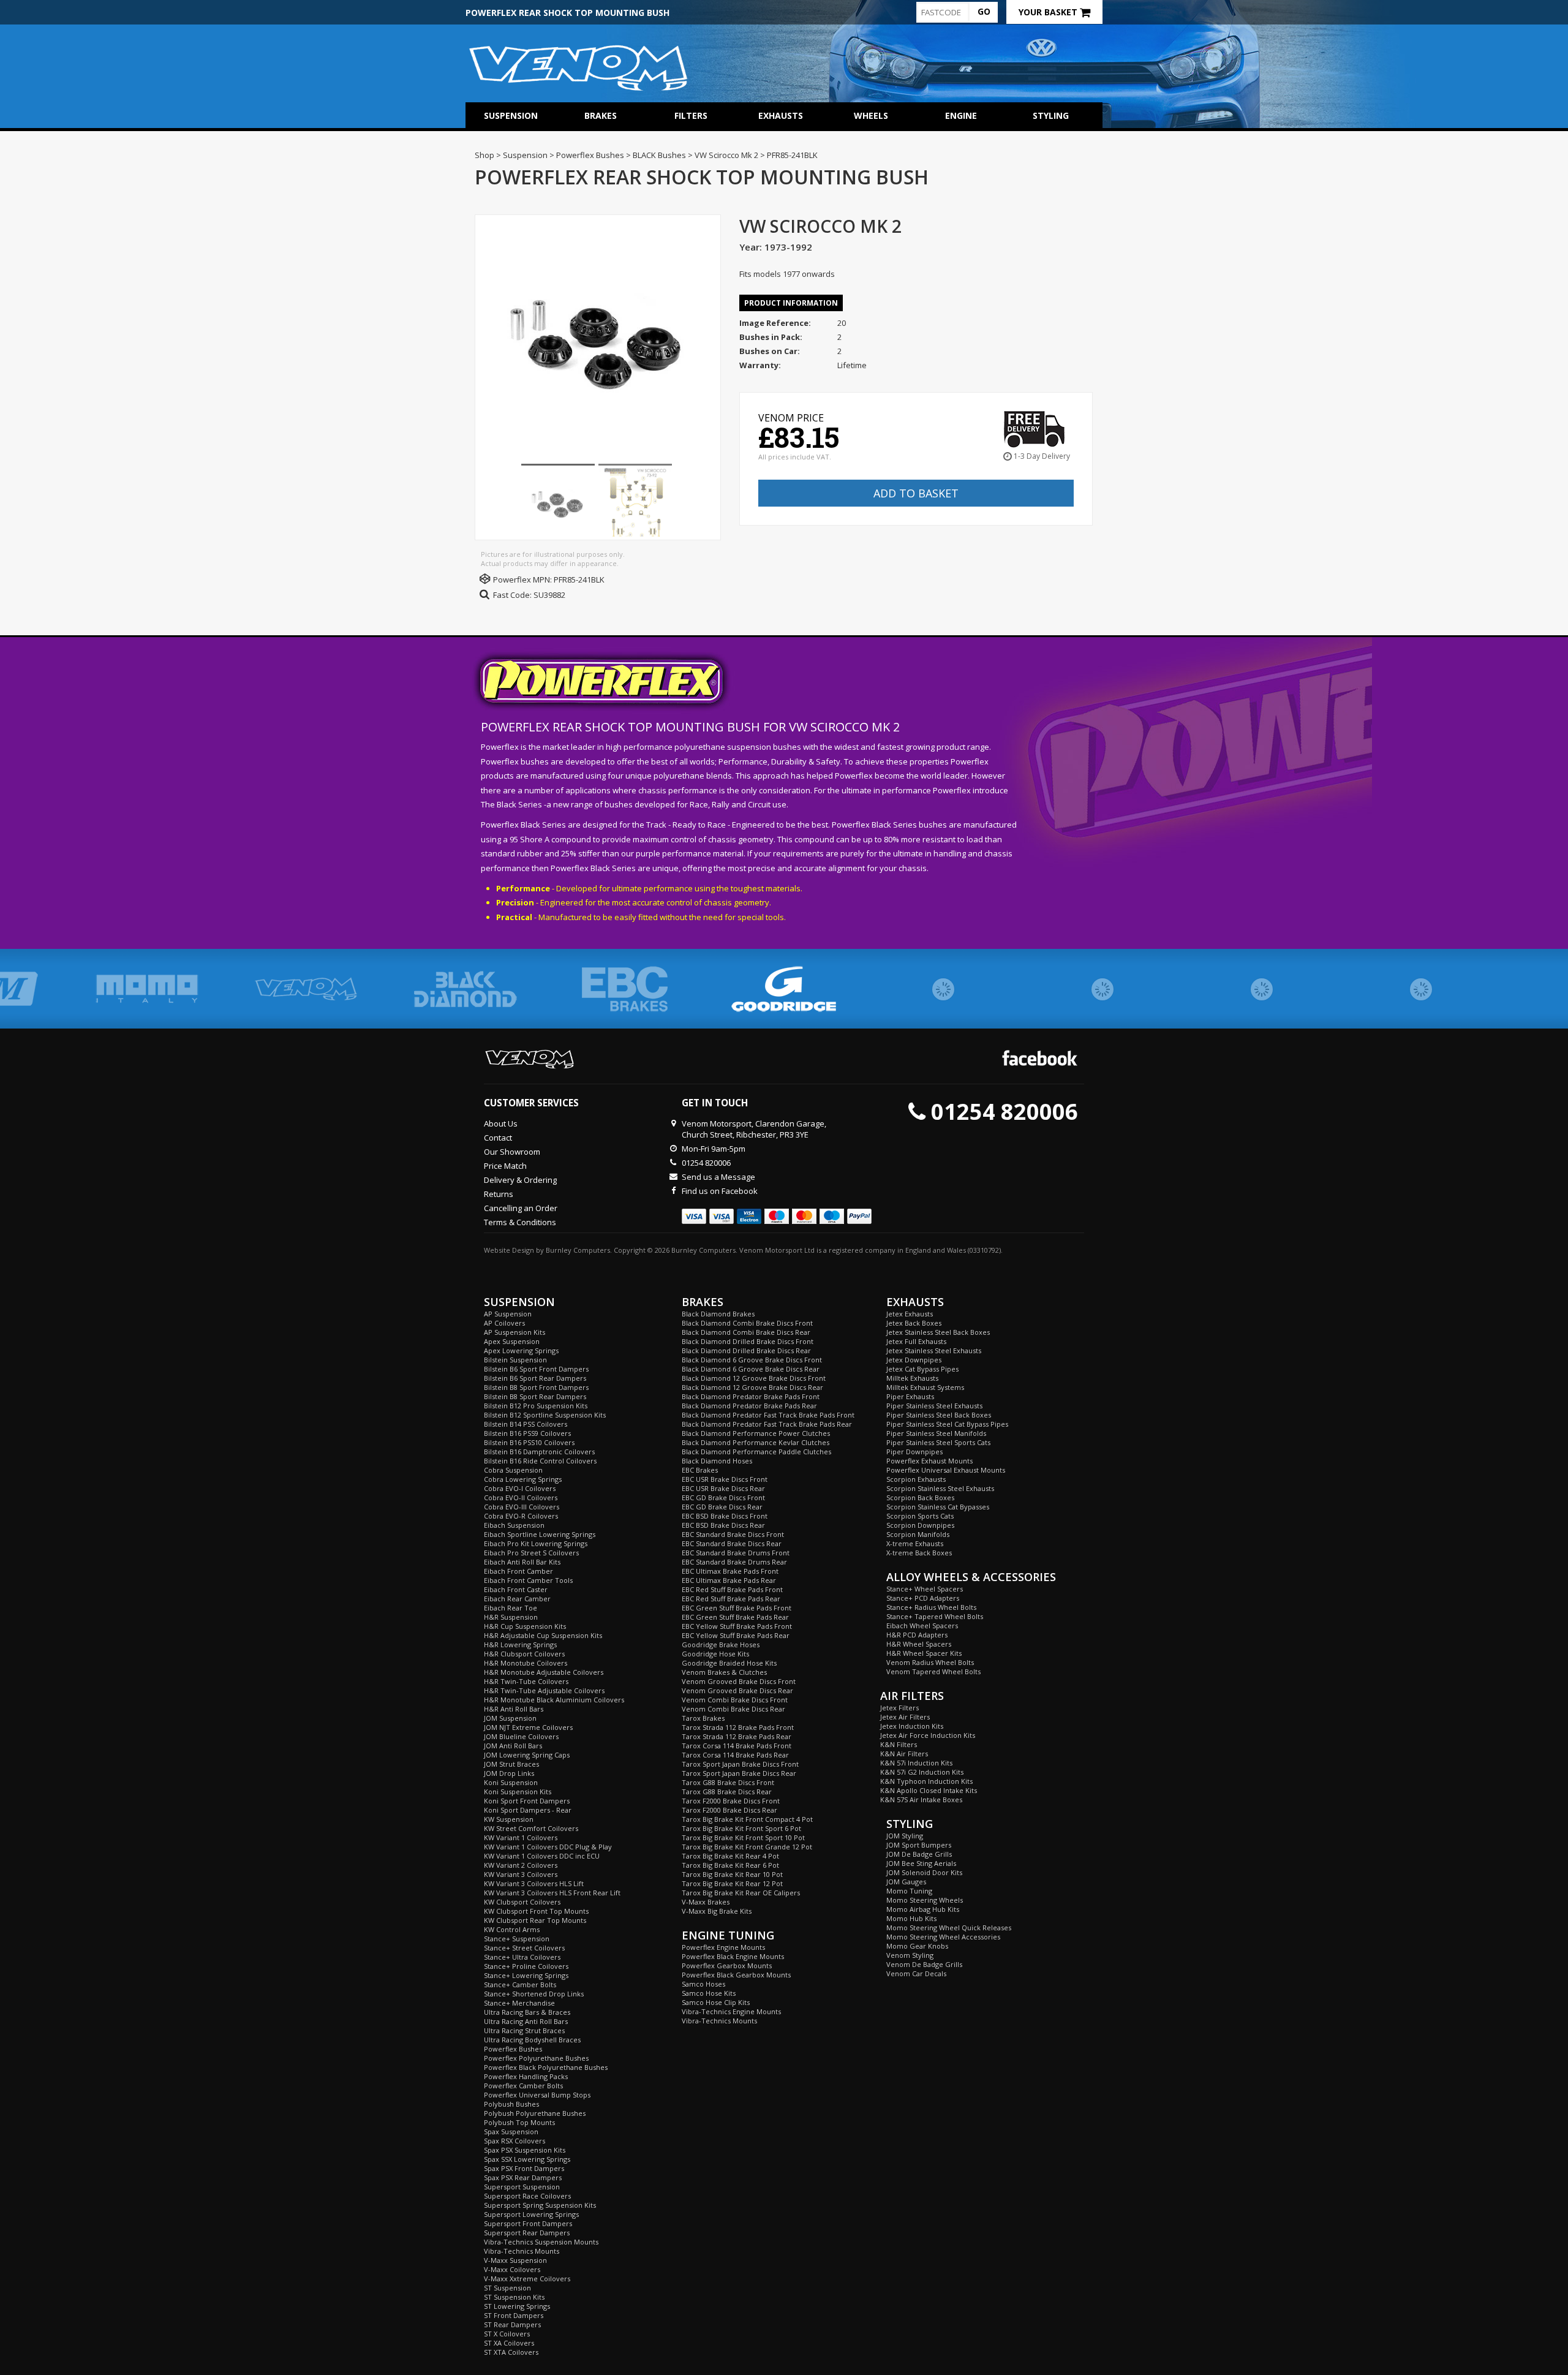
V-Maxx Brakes (706, 1902)
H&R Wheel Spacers (919, 1644)
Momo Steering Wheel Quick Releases (949, 1928)
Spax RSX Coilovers (514, 2141)
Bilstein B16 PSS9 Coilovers (527, 1433)
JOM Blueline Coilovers (521, 1736)
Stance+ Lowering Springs (526, 1975)
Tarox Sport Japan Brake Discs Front (740, 1764)
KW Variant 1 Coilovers (521, 1837)
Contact (498, 1138)
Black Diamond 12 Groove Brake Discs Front (754, 1378)
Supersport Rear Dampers (527, 2233)
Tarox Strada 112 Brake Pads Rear (737, 1736)
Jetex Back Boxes (914, 1323)
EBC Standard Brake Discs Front (733, 1534)
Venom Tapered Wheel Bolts (933, 1671)
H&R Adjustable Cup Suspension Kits (543, 1635)
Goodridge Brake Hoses (721, 1644)
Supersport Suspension (522, 2187)
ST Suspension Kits (514, 2297)
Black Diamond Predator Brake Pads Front (751, 1396)
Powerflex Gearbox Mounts (727, 1965)
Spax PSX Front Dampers (524, 2168)
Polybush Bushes (511, 2104)
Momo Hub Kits (911, 1918)
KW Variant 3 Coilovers (521, 1874)
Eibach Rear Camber (517, 1599)
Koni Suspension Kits (518, 1792)
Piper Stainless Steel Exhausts (934, 1406)
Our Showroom (512, 1152)
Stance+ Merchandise (519, 2003)
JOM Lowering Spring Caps (527, 1755)
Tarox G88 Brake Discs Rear (727, 1792)
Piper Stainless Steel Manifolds (936, 1433)
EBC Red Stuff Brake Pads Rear (731, 1599)
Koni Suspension (511, 1782)
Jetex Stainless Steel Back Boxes (938, 1332)
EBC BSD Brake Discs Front (725, 1516)
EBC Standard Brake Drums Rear (734, 1562)
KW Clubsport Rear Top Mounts (535, 1920)
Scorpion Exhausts (916, 1479)
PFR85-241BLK (579, 580)
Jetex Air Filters (905, 1717)
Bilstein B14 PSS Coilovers (526, 1424)
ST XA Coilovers (509, 2343)
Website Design (509, 1250)
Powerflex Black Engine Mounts (733, 1956)
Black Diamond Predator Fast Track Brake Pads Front (768, 1415)
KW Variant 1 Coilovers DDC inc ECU (542, 1856)
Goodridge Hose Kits (715, 1654)
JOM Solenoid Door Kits (924, 1872)
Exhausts (781, 115)
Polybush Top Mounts (519, 2122)
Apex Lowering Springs (521, 1350)
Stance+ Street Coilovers (524, 1948)
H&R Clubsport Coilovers (524, 1654)
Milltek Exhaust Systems (925, 1387)
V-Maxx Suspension (515, 2260)
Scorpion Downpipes (920, 1525)
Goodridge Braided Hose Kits (729, 1663)
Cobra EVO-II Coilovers (521, 1497)
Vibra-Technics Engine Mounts (731, 2011)
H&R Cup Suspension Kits (525, 1626)
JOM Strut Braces (511, 1764)
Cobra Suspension (513, 1470)
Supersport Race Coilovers (527, 2196)
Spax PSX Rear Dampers (523, 2177)
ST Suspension (507, 2288)
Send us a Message (718, 1177)
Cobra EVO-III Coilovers (522, 1507)
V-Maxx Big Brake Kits (717, 1911)
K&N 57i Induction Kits (916, 1763)
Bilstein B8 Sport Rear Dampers (535, 1396)
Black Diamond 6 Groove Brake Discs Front (752, 1360)
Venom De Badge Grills (924, 1964)
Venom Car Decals (916, 1973)
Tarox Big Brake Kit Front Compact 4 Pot (747, 1819)
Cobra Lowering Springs (523, 1479)
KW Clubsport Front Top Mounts (536, 1911)
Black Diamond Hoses (717, 1461)
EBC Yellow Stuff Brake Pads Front (737, 1626)
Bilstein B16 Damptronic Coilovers (539, 1452)
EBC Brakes (700, 1470)
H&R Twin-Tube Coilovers (526, 1681)
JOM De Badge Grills (919, 1854)
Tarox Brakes (703, 1718)
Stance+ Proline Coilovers (526, 1966)
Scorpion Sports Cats (920, 1516)
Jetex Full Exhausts (916, 1341)
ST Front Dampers (514, 2315)
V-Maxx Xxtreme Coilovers (527, 2279)
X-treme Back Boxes (919, 1553)
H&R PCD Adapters (917, 1635)
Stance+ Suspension (517, 1939)
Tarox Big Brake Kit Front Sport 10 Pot (743, 1837)
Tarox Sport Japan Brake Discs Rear (739, 1773)
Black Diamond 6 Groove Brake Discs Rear (751, 1369)
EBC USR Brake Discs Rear (723, 1488)
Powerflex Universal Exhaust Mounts (946, 1470)
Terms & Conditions (520, 1222)
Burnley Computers (578, 1250)
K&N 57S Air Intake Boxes (921, 1799)
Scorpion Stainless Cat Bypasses (938, 1507)
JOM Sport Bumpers (919, 1845)
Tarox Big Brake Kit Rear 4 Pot (730, 1856)
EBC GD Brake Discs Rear (722, 1507)
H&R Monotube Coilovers (526, 1663)
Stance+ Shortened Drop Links (534, 1994)
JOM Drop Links (509, 1773)
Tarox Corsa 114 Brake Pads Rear (735, 1755)
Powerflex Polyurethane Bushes (536, 2058)
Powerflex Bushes (513, 2049)
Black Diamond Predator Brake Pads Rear (749, 1406)
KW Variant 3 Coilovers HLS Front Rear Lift (552, 1893)
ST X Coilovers (507, 2334)
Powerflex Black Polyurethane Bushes (546, 2067)
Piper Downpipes (914, 1452)
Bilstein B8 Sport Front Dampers (536, 1387)
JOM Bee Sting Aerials (921, 1863)
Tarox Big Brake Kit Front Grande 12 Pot (747, 1847)
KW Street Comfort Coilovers (531, 1828)
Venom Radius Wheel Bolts (930, 1662)
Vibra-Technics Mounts (522, 2251)
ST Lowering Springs (517, 2306)
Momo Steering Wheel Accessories (943, 1937)
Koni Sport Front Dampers (527, 1801)
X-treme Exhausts (915, 1543)
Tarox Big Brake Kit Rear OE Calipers (741, 1893)
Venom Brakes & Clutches (724, 1672)
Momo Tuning (909, 1891)
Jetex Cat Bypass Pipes (922, 1369)
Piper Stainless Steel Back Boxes (939, 1415)
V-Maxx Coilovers (512, 2269)
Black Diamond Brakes (718, 1314)
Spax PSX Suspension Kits (525, 2150)
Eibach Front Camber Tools (528, 1580)
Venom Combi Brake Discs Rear (733, 1709)
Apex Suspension (512, 1341)
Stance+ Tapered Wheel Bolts (935, 1616)
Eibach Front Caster (516, 1589)
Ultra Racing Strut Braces (524, 2030)
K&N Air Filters (904, 1754)
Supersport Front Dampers (528, 2223)
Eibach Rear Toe (511, 1608)
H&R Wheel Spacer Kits (924, 1653)
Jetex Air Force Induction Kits (928, 1735)
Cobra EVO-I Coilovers (520, 1488)
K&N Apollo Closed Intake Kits (929, 1790)
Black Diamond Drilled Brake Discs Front (748, 1341)
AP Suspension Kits (514, 1332)
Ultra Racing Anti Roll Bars (526, 2021)
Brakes (601, 115)
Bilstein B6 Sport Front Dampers (536, 1369)
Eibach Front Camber (518, 1571)
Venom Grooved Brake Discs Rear (737, 1690)
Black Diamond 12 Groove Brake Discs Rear (752, 1387)
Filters (691, 115)
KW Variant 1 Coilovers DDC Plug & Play (548, 1847)
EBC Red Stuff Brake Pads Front (732, 1589)
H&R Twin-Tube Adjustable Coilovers (544, 1690)
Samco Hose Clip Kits (716, 2002)
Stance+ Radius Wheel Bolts (931, 1607)
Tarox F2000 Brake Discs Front (731, 1801)
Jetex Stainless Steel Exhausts (934, 1350)
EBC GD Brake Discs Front (723, 1497)
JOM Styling (905, 1836)
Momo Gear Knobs (917, 1946)
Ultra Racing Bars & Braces (527, 2012)
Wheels (871, 115)
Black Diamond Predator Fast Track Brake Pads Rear (767, 1424)
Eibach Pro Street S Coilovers (531, 1553)
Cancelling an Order (521, 1208)
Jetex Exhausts (910, 1314)
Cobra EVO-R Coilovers (521, 1516)
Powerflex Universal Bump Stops (537, 2095)
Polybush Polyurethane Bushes (535, 2113)
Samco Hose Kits (709, 1993)
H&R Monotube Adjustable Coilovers (544, 1672)
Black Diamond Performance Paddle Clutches (756, 1452)
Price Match (505, 1166)
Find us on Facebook (720, 1191)
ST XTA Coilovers (511, 2352)
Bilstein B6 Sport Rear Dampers (535, 1378)
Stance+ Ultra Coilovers (522, 1957)
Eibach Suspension (514, 1525)
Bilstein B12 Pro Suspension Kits (536, 1406)
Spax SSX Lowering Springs (527, 2159)
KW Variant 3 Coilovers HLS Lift (534, 1883)
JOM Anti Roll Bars (513, 1746)
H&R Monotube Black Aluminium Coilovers (554, 1700)
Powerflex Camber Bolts (523, 2086)
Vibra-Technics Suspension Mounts (541, 2242)
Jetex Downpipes (914, 1360)
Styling (1051, 115)
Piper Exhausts (910, 1396)
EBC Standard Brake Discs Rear (732, 1543)
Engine (961, 115)
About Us (501, 1123)
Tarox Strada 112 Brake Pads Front (738, 1727)
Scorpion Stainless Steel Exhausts (940, 1488)
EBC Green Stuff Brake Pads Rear (735, 1617)
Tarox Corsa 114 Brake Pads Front (737, 1746)
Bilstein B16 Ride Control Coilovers (540, 1461)
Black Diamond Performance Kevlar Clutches (756, 1442)
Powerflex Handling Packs (526, 2076)
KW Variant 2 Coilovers (521, 1865)
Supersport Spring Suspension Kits (540, 2205)
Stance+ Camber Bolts (520, 1984)
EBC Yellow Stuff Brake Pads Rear (736, 1635)
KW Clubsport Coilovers (522, 1902)
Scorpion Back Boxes (920, 1497)
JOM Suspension (510, 1718)
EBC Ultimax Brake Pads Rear (729, 1580)
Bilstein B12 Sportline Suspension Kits (545, 1415)
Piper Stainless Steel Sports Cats (938, 1442)
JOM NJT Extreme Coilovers (528, 1727)
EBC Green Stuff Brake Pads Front (737, 1608)
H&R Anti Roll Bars (514, 1709)
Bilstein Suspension (515, 1360)
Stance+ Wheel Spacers (925, 1589)
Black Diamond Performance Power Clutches (756, 1433)
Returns (499, 1194)
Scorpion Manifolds (918, 1534)
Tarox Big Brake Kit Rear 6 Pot (730, 1865)
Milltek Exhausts (912, 1378)
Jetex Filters (899, 1708)
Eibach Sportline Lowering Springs (540, 1534)
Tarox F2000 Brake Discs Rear (729, 1810)
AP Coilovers (504, 1323)
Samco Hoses (703, 1984)
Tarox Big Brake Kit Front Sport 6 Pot (741, 1828)
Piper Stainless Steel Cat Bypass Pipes (947, 1424)
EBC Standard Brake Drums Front (736, 1553)
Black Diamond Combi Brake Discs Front (747, 1323)
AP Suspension (508, 1314)
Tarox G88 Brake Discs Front (728, 1782)
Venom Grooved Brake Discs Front (739, 1681)
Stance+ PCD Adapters (923, 1598)
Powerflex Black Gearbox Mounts (736, 1975)
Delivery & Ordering (520, 1180)
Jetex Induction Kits (912, 1726)
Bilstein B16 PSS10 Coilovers (529, 1442)
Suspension (511, 115)
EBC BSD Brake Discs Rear (723, 1525)
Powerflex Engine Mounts (723, 1947)
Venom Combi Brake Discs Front (735, 1700)
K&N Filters (899, 1744)
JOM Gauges (906, 1882)
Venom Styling (910, 1955)
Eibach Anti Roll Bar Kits (522, 1562)
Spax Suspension (511, 2131)
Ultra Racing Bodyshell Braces (532, 2040)
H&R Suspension (511, 1617)
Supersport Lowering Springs (531, 2214)
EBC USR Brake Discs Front (725, 1479)
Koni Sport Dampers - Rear (528, 1810)
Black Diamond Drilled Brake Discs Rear (746, 1350)
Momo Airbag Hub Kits (923, 1909)
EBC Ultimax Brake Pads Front (730, 1571)
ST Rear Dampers (512, 2324)
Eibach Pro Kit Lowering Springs (536, 1543)
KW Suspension (509, 1819)
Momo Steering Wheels (925, 1900)
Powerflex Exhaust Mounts (929, 1461)
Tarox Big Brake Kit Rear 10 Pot (732, 1874)
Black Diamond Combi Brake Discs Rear (746, 1332)
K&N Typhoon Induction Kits (926, 1781)
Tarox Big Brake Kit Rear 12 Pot (732, 1883)
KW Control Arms (512, 1929)
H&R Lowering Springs (520, 1644)
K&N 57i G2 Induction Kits (922, 1772)
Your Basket (1049, 12)
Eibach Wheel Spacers (922, 1625)
